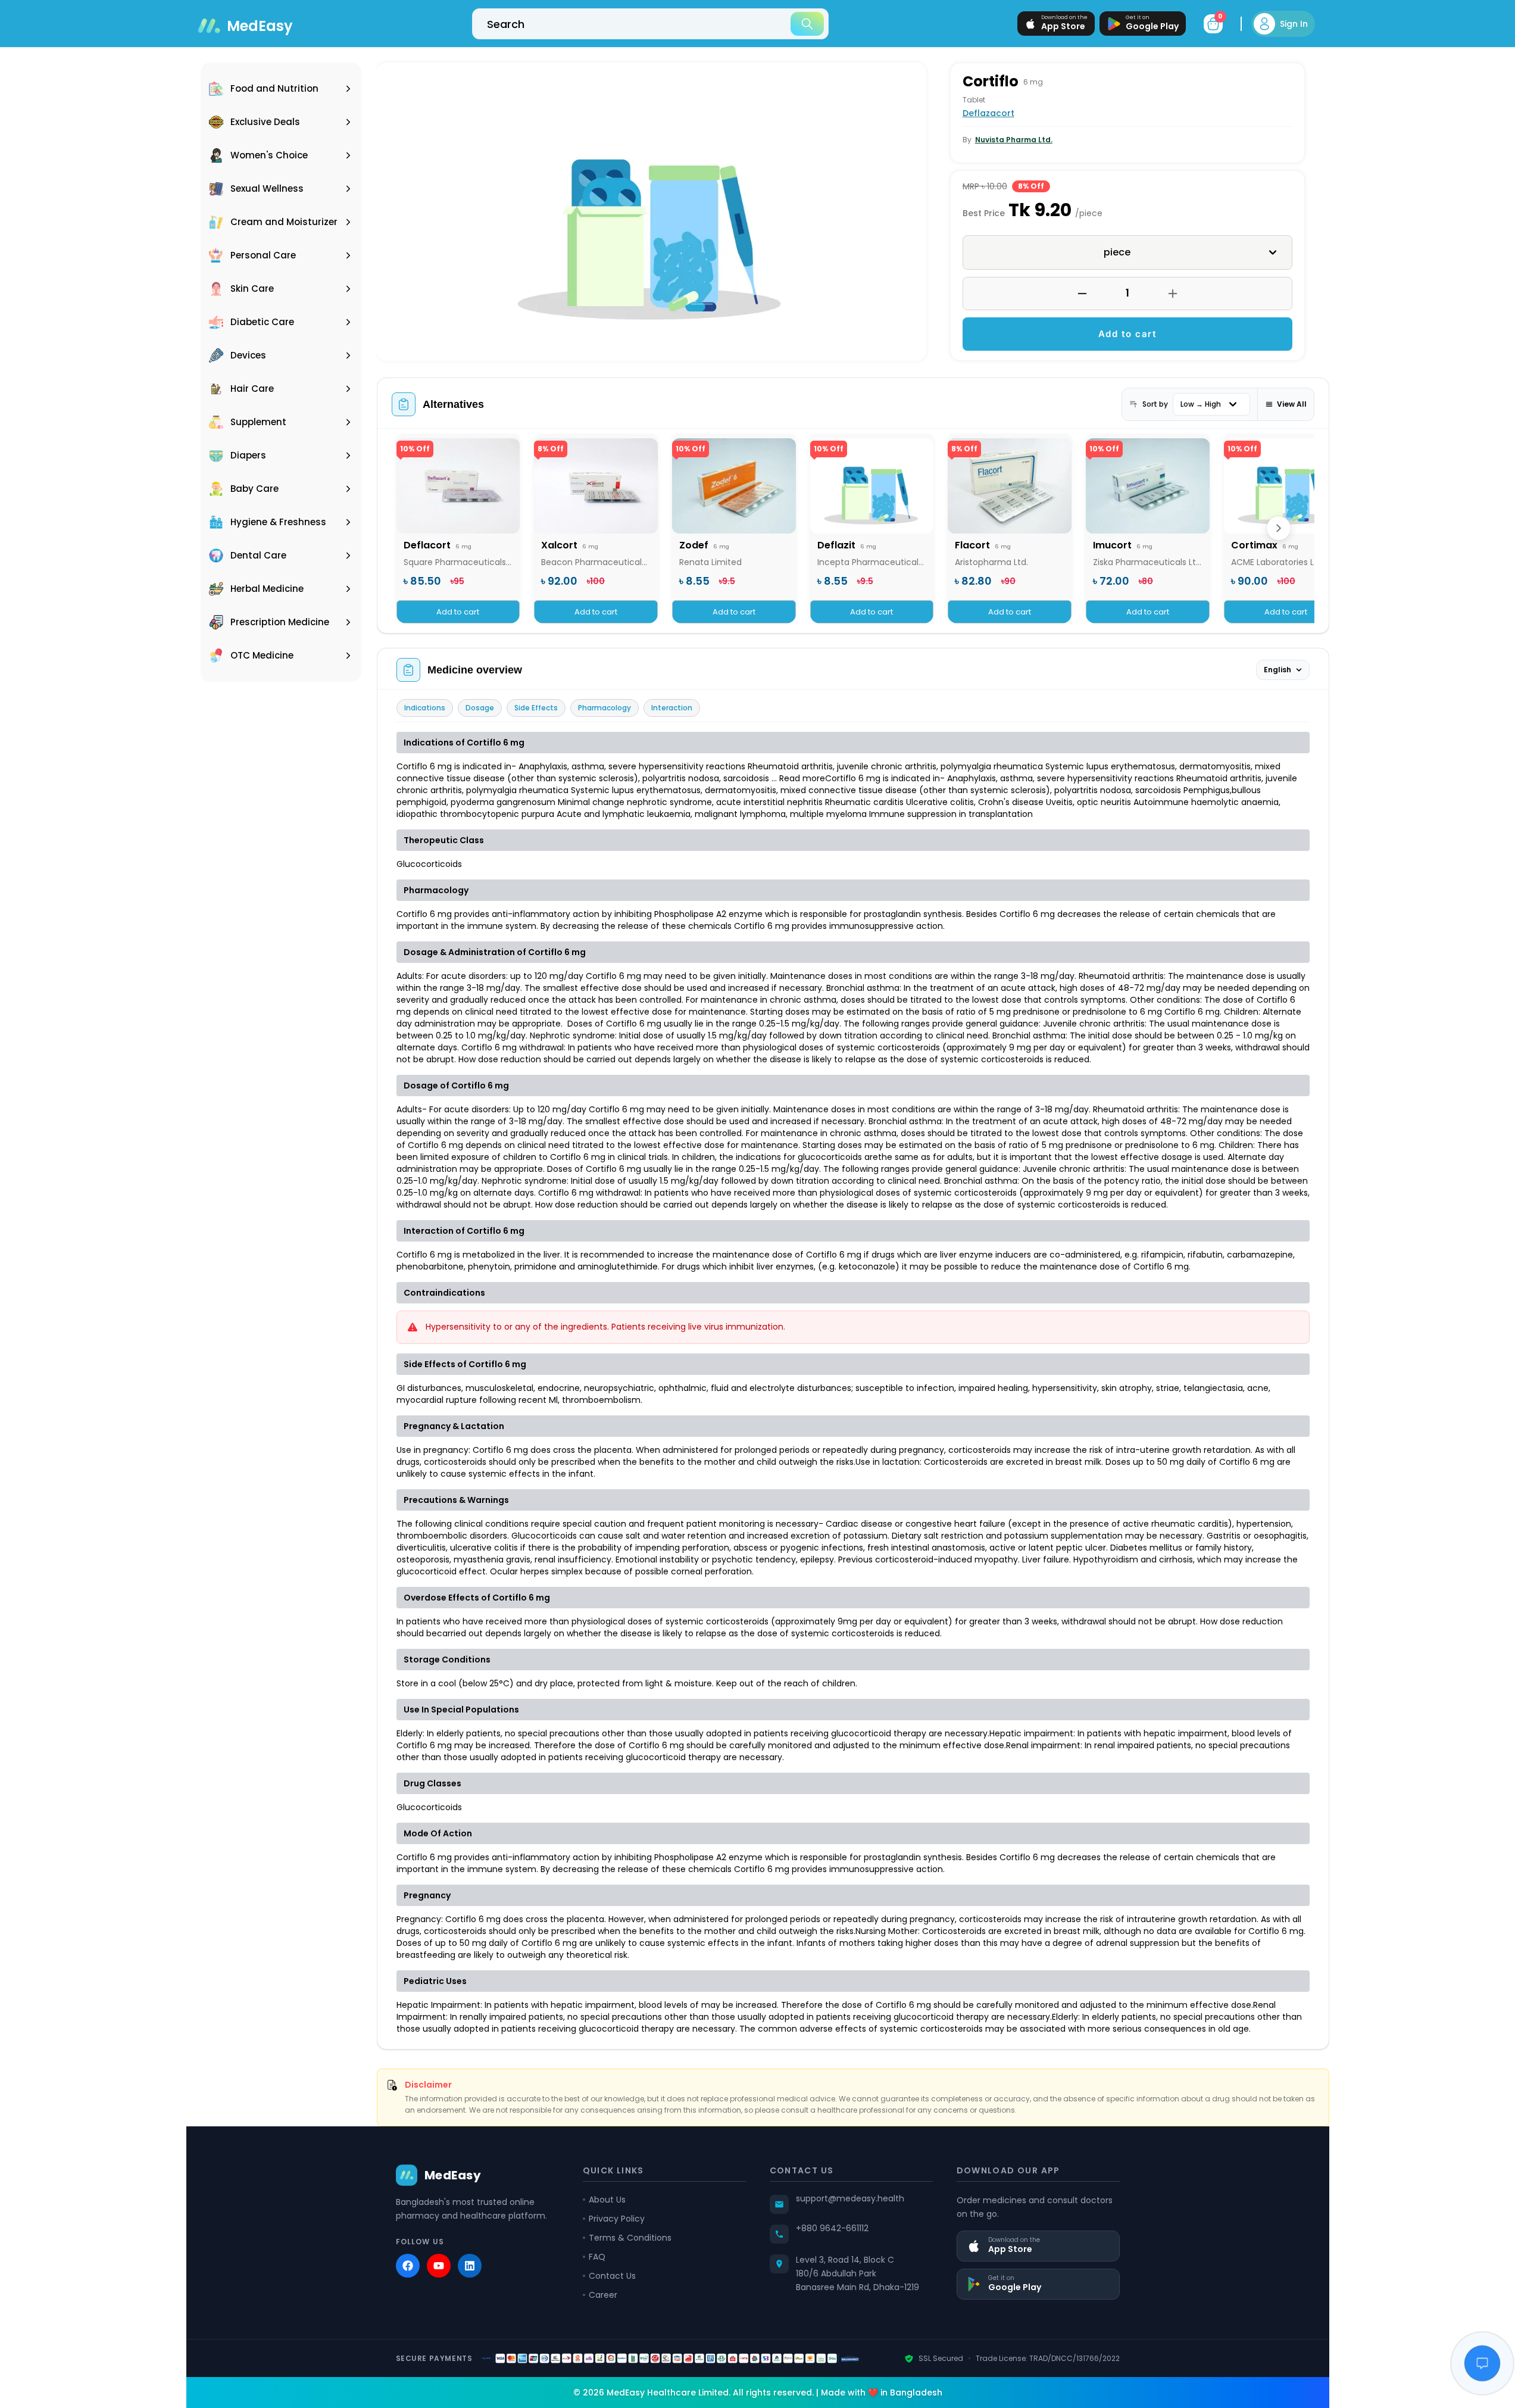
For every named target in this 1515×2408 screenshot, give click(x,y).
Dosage (480, 708)
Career (603, 2295)
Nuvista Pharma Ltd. (1014, 140)
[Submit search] (807, 24)
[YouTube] (439, 2266)
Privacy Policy (617, 2219)
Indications (425, 708)
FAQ (597, 2257)
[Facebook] (408, 2266)
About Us (607, 2200)
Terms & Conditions (630, 2238)
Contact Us (612, 2276)
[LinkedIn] (470, 2266)
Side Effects (536, 708)
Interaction (672, 708)
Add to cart (1128, 334)
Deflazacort (988, 113)
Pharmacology (605, 708)
